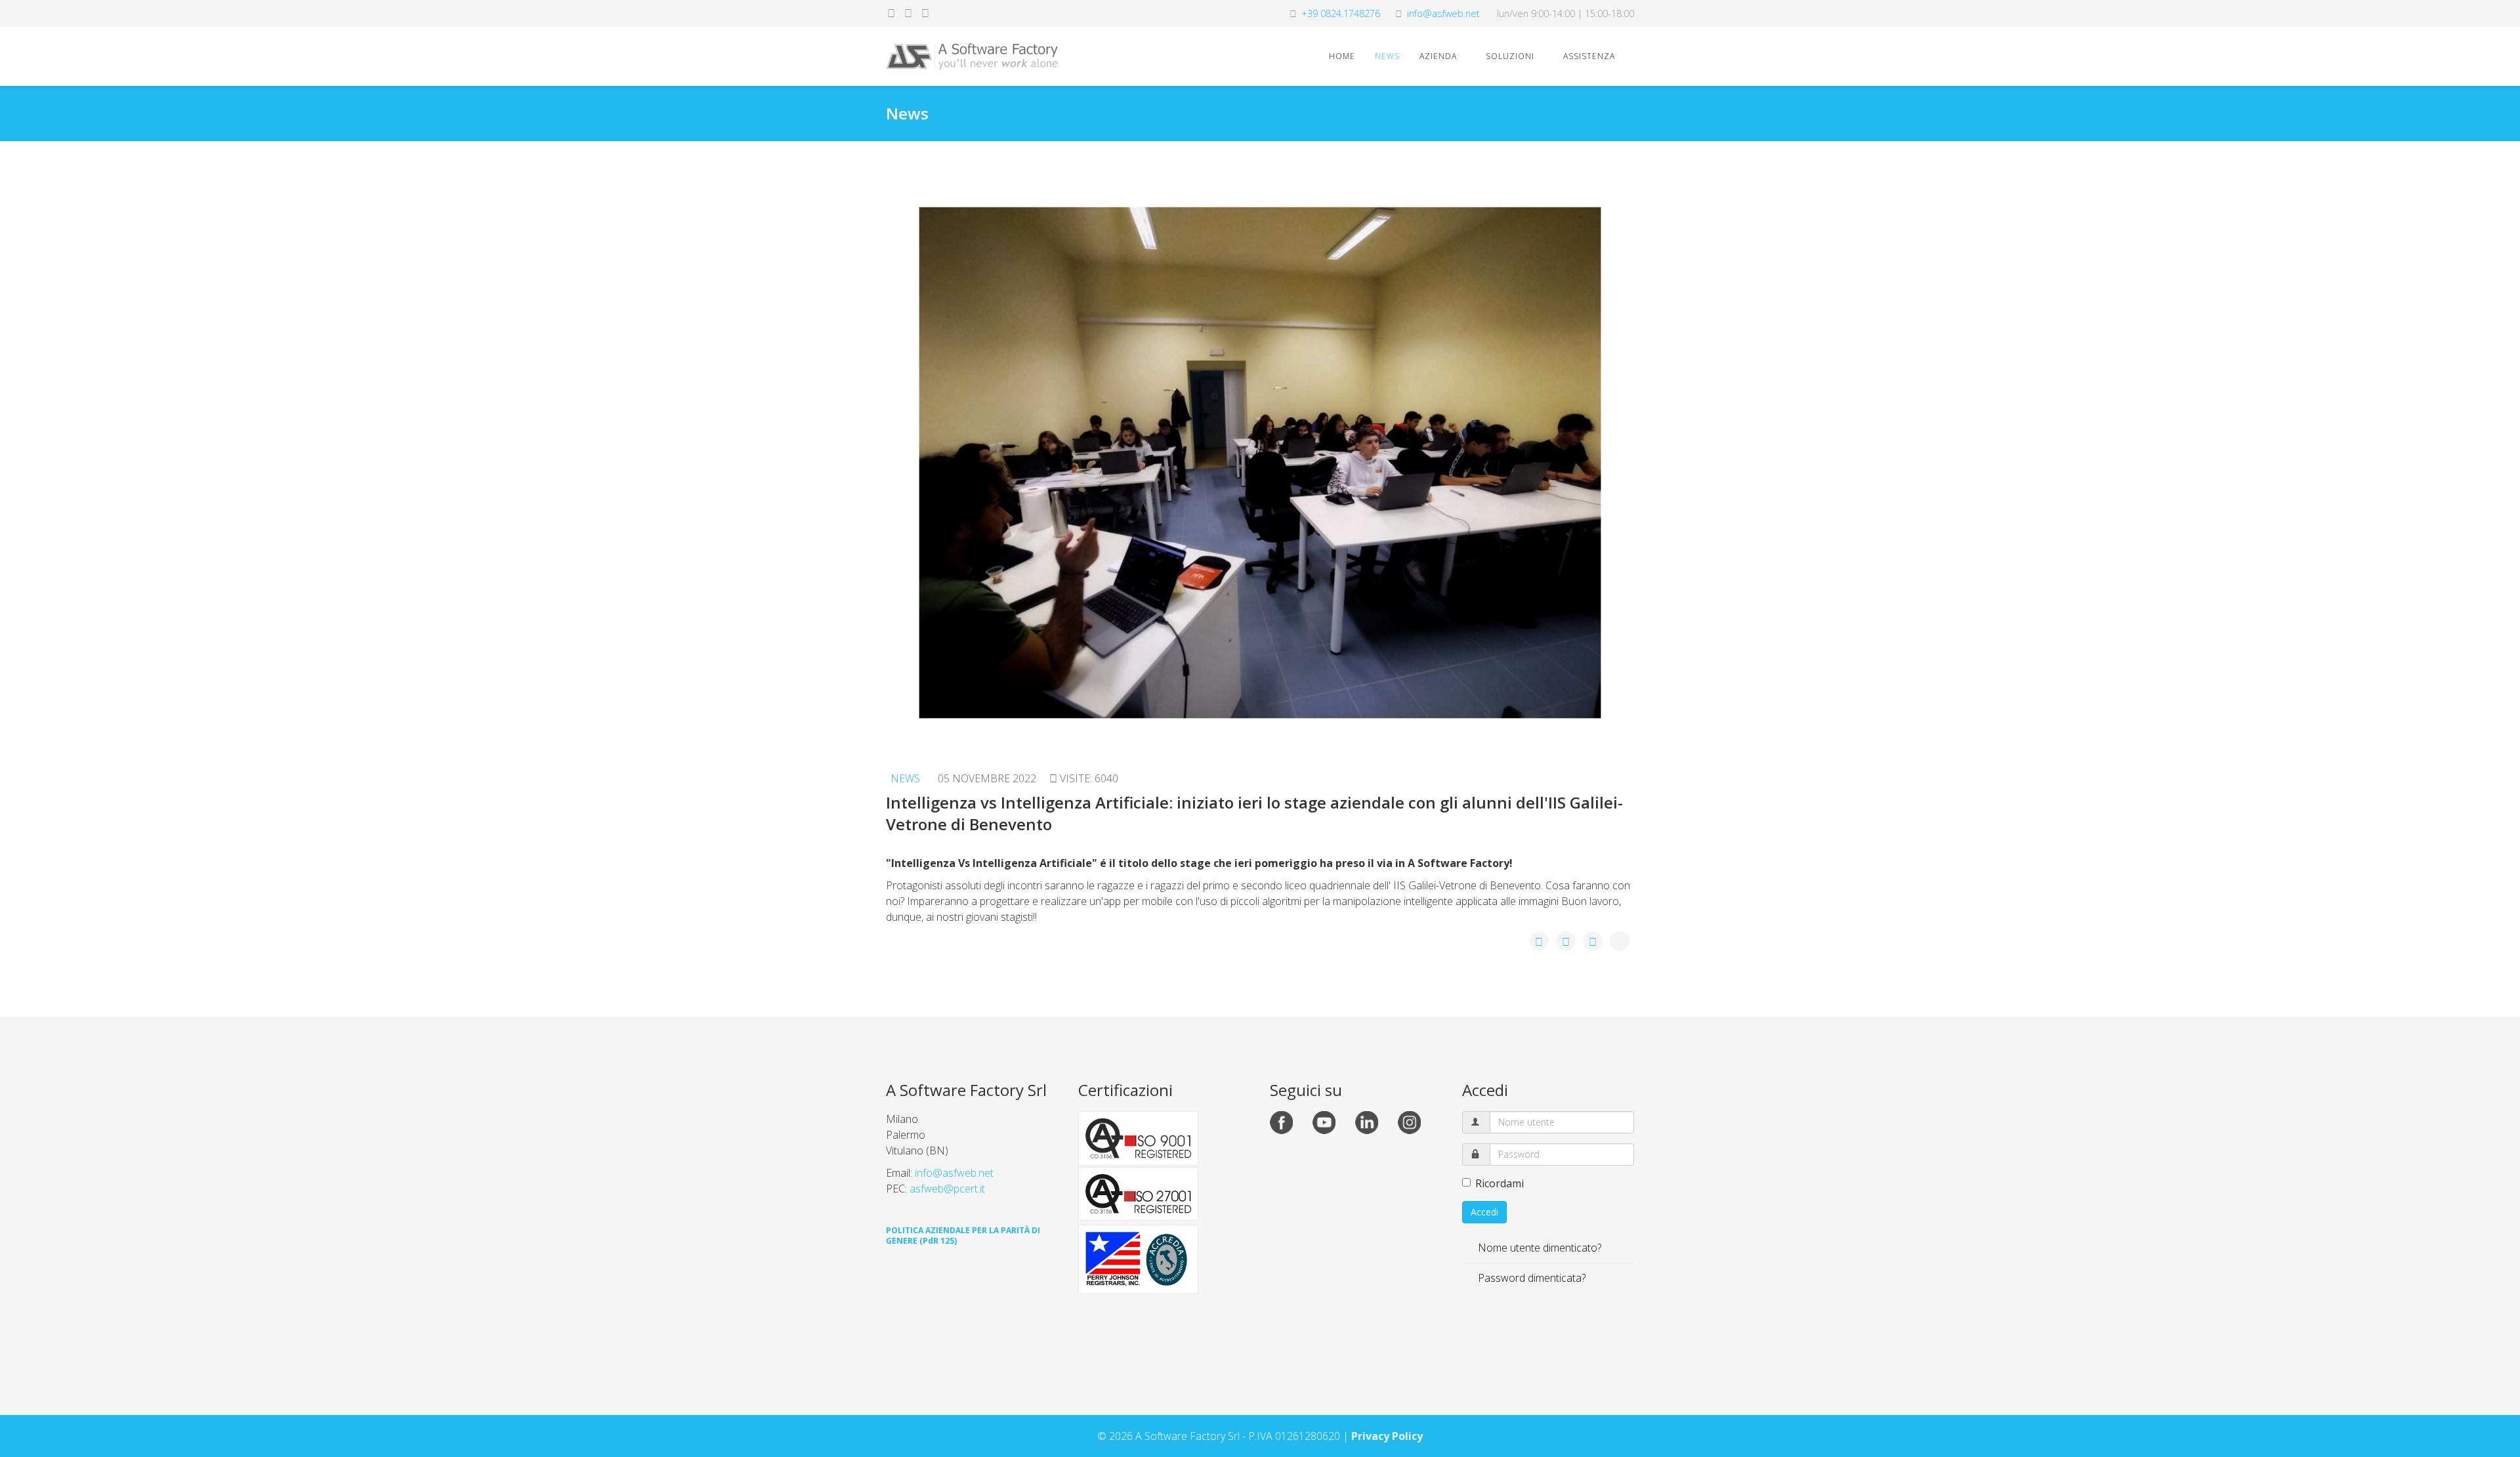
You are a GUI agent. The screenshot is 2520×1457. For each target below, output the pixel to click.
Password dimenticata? (1530, 1278)
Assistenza (1589, 56)
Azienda (1438, 56)
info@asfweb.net (1443, 13)
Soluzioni (1510, 56)
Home (1342, 56)
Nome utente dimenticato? (1538, 1248)
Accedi (1484, 1212)
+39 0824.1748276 (1341, 13)
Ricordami (1500, 1183)
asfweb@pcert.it (947, 1189)
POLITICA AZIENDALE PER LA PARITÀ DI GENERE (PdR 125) (963, 1235)
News (1387, 56)
